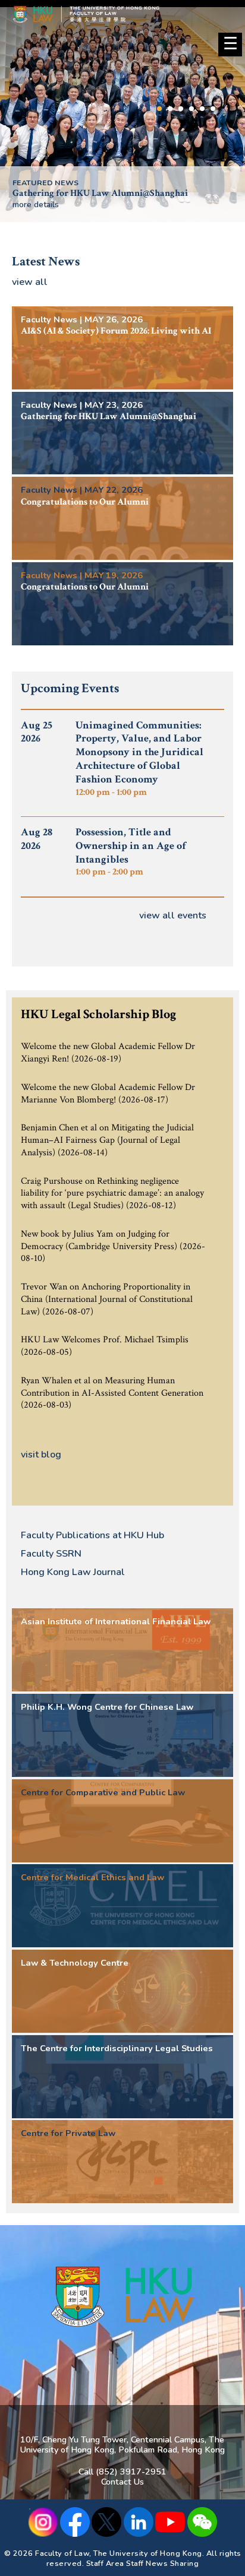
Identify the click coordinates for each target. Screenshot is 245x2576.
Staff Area (105, 2563)
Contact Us (122, 2482)
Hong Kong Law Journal (73, 1572)
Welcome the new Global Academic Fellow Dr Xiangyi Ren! (108, 1053)
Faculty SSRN (51, 1554)
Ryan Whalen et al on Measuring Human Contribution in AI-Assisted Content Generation (112, 1387)
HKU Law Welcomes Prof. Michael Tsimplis (105, 1340)
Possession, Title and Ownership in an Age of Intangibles (131, 852)
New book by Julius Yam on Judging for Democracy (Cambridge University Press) (99, 1240)
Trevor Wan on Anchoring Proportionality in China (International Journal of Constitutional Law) (107, 1299)
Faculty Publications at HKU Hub (92, 1535)
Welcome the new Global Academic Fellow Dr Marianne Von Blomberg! (108, 1094)
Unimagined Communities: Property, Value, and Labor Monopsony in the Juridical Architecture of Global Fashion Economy (139, 758)
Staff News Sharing (162, 2563)
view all (30, 282)
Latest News (46, 262)
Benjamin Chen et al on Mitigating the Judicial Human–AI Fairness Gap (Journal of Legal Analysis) (107, 1140)
